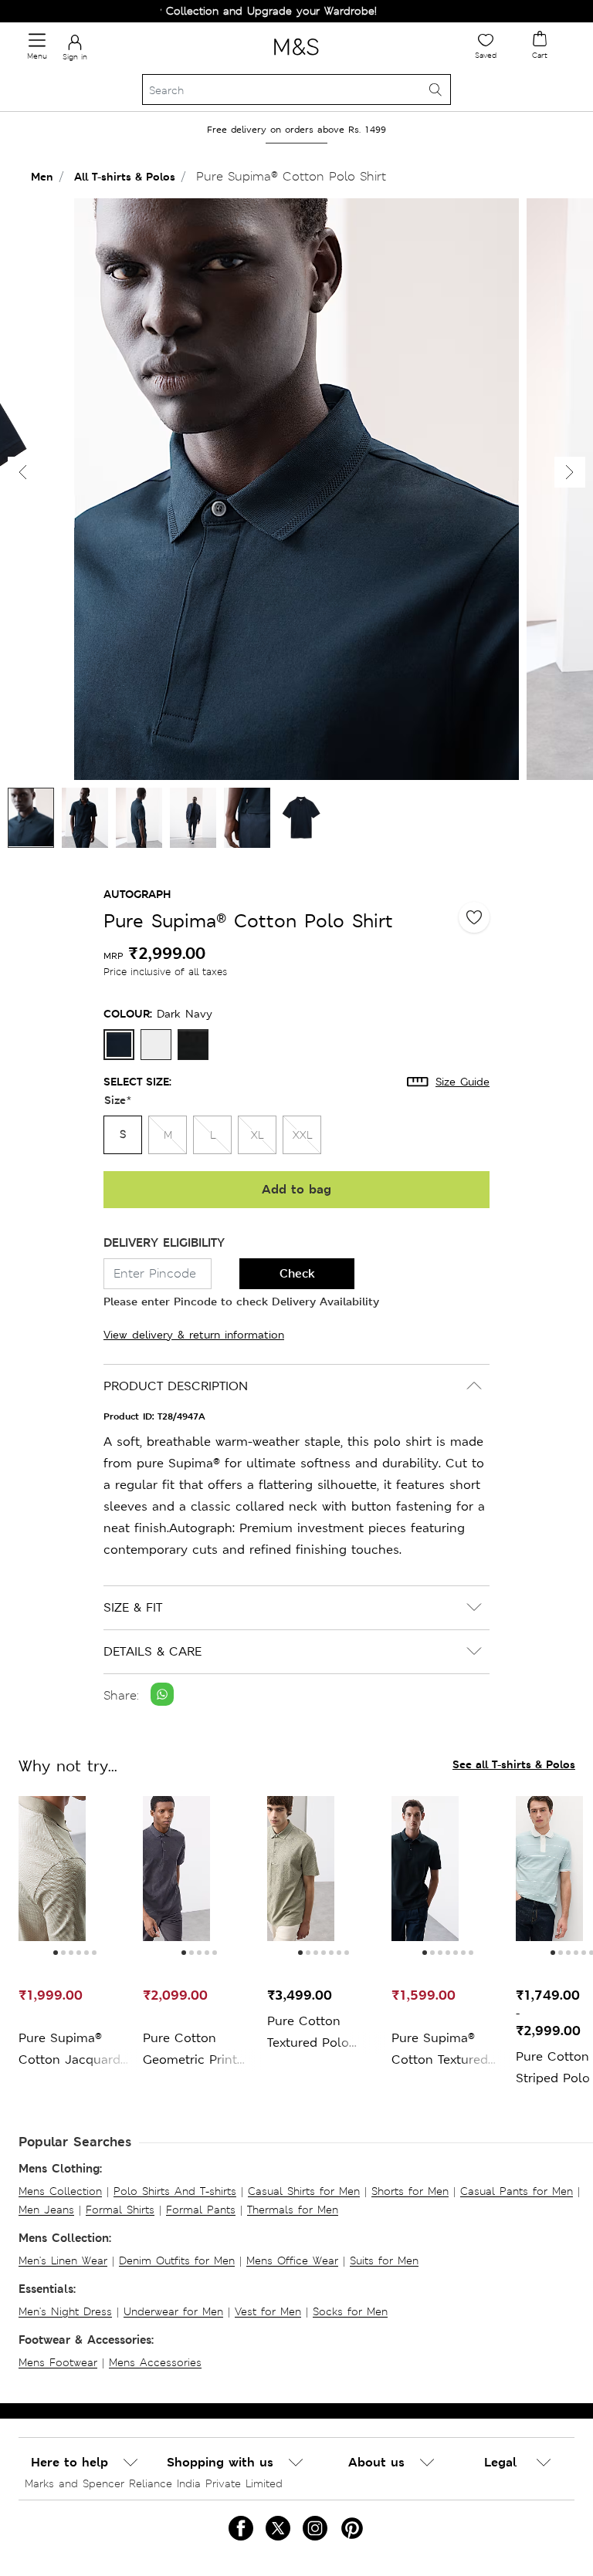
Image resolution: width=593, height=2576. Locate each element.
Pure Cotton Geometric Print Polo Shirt (190, 2050)
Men (42, 176)
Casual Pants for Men (517, 2191)
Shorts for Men (410, 2191)
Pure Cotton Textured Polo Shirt (308, 2033)
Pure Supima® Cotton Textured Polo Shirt (440, 2050)
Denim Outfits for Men (177, 2260)
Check (297, 1273)
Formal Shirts (120, 2210)
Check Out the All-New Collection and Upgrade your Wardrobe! (183, 11)
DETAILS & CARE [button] (152, 1651)
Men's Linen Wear (63, 2260)
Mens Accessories (155, 2362)
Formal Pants (201, 2210)
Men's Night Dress (65, 2311)
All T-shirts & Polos (125, 176)
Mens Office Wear (292, 2260)
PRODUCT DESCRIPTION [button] (176, 1386)
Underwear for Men (173, 2311)
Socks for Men (350, 2311)
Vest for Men (268, 2311)
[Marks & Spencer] (296, 58)
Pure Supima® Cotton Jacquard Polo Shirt (69, 2050)
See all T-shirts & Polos (514, 1764)
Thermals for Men (293, 2210)
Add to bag (296, 1189)
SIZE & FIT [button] (133, 1607)
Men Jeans (46, 2210)
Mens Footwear (58, 2362)
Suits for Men (384, 2260)
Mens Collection (60, 2191)
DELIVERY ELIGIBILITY (164, 1242)
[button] (570, 472)
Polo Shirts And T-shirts (175, 2191)
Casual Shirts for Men (304, 2191)
